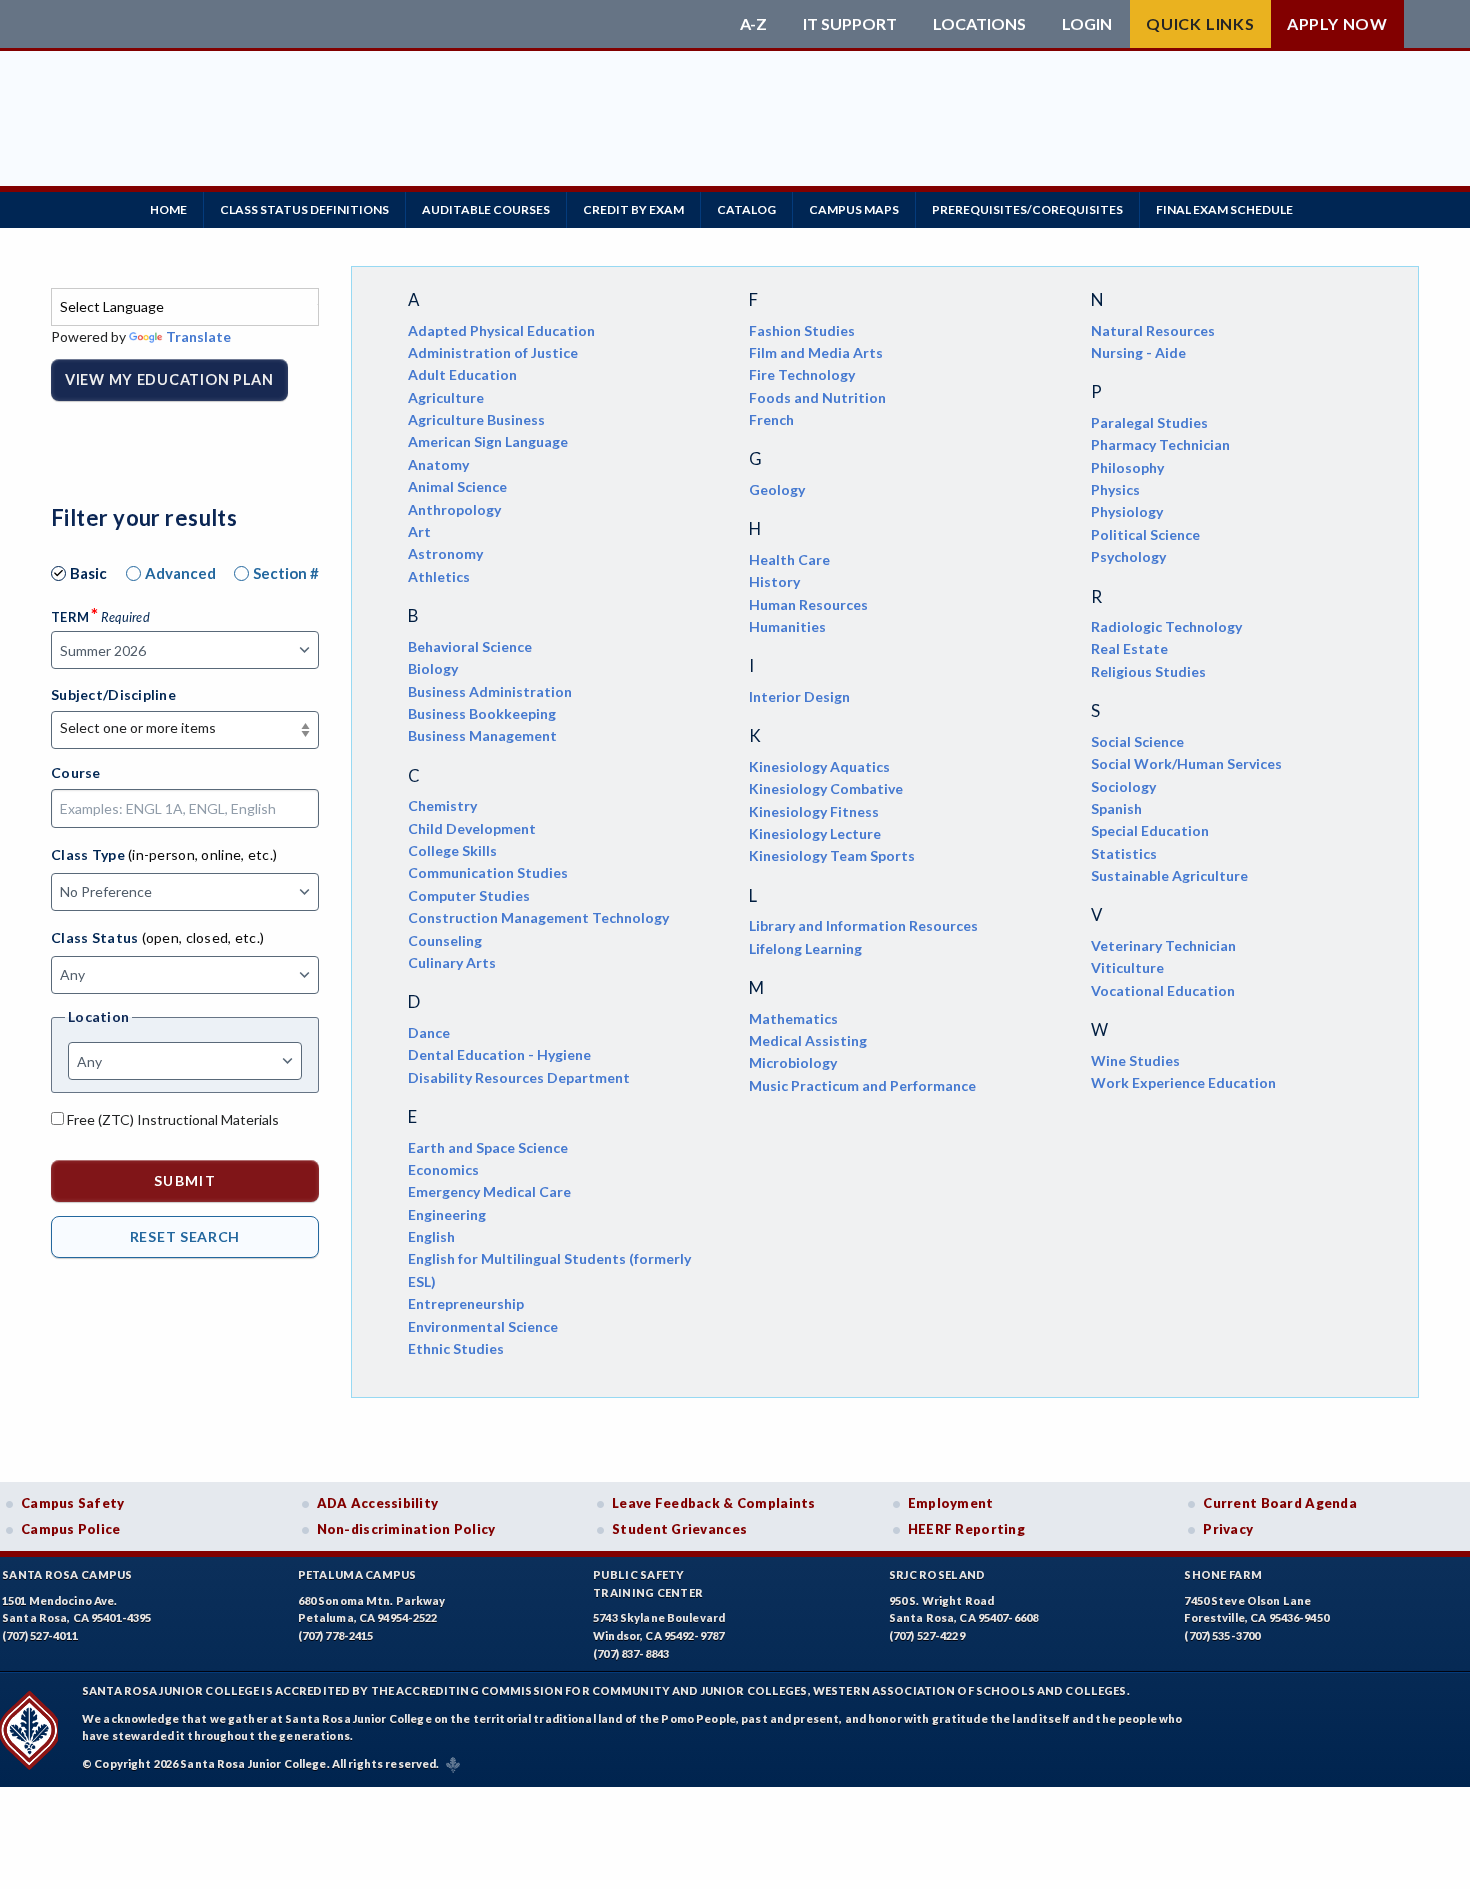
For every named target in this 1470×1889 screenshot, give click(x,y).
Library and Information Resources (863, 925)
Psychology (1128, 556)
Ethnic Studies (456, 1348)
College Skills (452, 850)
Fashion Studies (802, 330)
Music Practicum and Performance (862, 1085)
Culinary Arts (452, 962)
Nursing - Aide (1138, 352)
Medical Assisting (808, 1040)
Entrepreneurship (466, 1303)
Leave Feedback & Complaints (713, 1503)
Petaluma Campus (357, 1574)
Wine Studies (1135, 1060)
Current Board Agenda (1280, 1503)
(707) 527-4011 (40, 1635)
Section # (286, 573)
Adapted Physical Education (501, 330)
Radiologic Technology (1166, 626)
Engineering (447, 1214)
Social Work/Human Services (1186, 763)
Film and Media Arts (816, 352)
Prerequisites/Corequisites (1027, 209)
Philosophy (1127, 467)
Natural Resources (1153, 330)
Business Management (482, 735)
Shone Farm (1223, 1574)
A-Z (753, 24)
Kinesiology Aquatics (819, 766)
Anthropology (454, 509)
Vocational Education (1163, 990)
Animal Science (457, 486)
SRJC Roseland (937, 1574)
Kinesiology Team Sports (832, 855)
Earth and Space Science (488, 1147)
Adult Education (462, 374)
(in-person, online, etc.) (202, 854)
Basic (88, 573)
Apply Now (1337, 23)
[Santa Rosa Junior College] (390, 24)
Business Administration (490, 691)
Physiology (1127, 511)
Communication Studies (488, 872)
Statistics (1124, 853)
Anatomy (438, 464)
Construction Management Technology (538, 917)
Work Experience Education (1183, 1082)
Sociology (1123, 786)
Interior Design (799, 696)
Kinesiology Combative (826, 788)
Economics (443, 1169)
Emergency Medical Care (489, 1191)
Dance (429, 1032)
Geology (777, 489)
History (774, 581)
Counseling (445, 940)
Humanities (787, 626)
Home (168, 209)
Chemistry (442, 805)
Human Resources (808, 604)
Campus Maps (854, 209)
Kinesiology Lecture (815, 833)
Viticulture (1127, 967)
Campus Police (71, 1529)
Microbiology (793, 1062)
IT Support (850, 24)
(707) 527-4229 (927, 1635)
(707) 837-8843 (631, 1653)
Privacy (1228, 1529)
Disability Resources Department (519, 1077)
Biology (433, 668)
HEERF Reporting (966, 1529)
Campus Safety (73, 1503)
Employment (951, 1503)
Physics (1115, 489)
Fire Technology (802, 374)
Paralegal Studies (1149, 422)
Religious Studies (1148, 671)
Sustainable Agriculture (1169, 875)
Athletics (439, 576)
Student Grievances (679, 1529)
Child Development (472, 828)
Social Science (1137, 741)
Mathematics (793, 1018)
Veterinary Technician (1163, 945)
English (431, 1236)
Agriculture (446, 397)
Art (419, 531)
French (771, 419)
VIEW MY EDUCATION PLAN (169, 379)
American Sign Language (488, 441)
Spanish (1116, 808)
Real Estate (1129, 648)
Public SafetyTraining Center (648, 1583)
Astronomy (445, 553)
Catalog (746, 209)
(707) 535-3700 (1222, 1635)
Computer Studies (469, 895)
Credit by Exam (633, 209)
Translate (198, 336)
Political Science (1145, 534)
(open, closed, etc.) (203, 937)
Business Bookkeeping (482, 713)
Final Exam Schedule (1224, 209)
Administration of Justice (493, 352)
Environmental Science (483, 1326)
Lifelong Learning (805, 948)
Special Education (1150, 830)
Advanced (180, 573)
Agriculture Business (476, 419)
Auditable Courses (486, 209)
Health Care (789, 559)
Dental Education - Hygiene (499, 1054)
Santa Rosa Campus (67, 1574)
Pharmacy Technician (1160, 444)
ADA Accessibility (378, 1503)
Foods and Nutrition (817, 397)
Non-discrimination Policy (406, 1529)
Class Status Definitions (304, 209)
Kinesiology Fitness (814, 811)
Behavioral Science (470, 646)
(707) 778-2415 (336, 1635)
